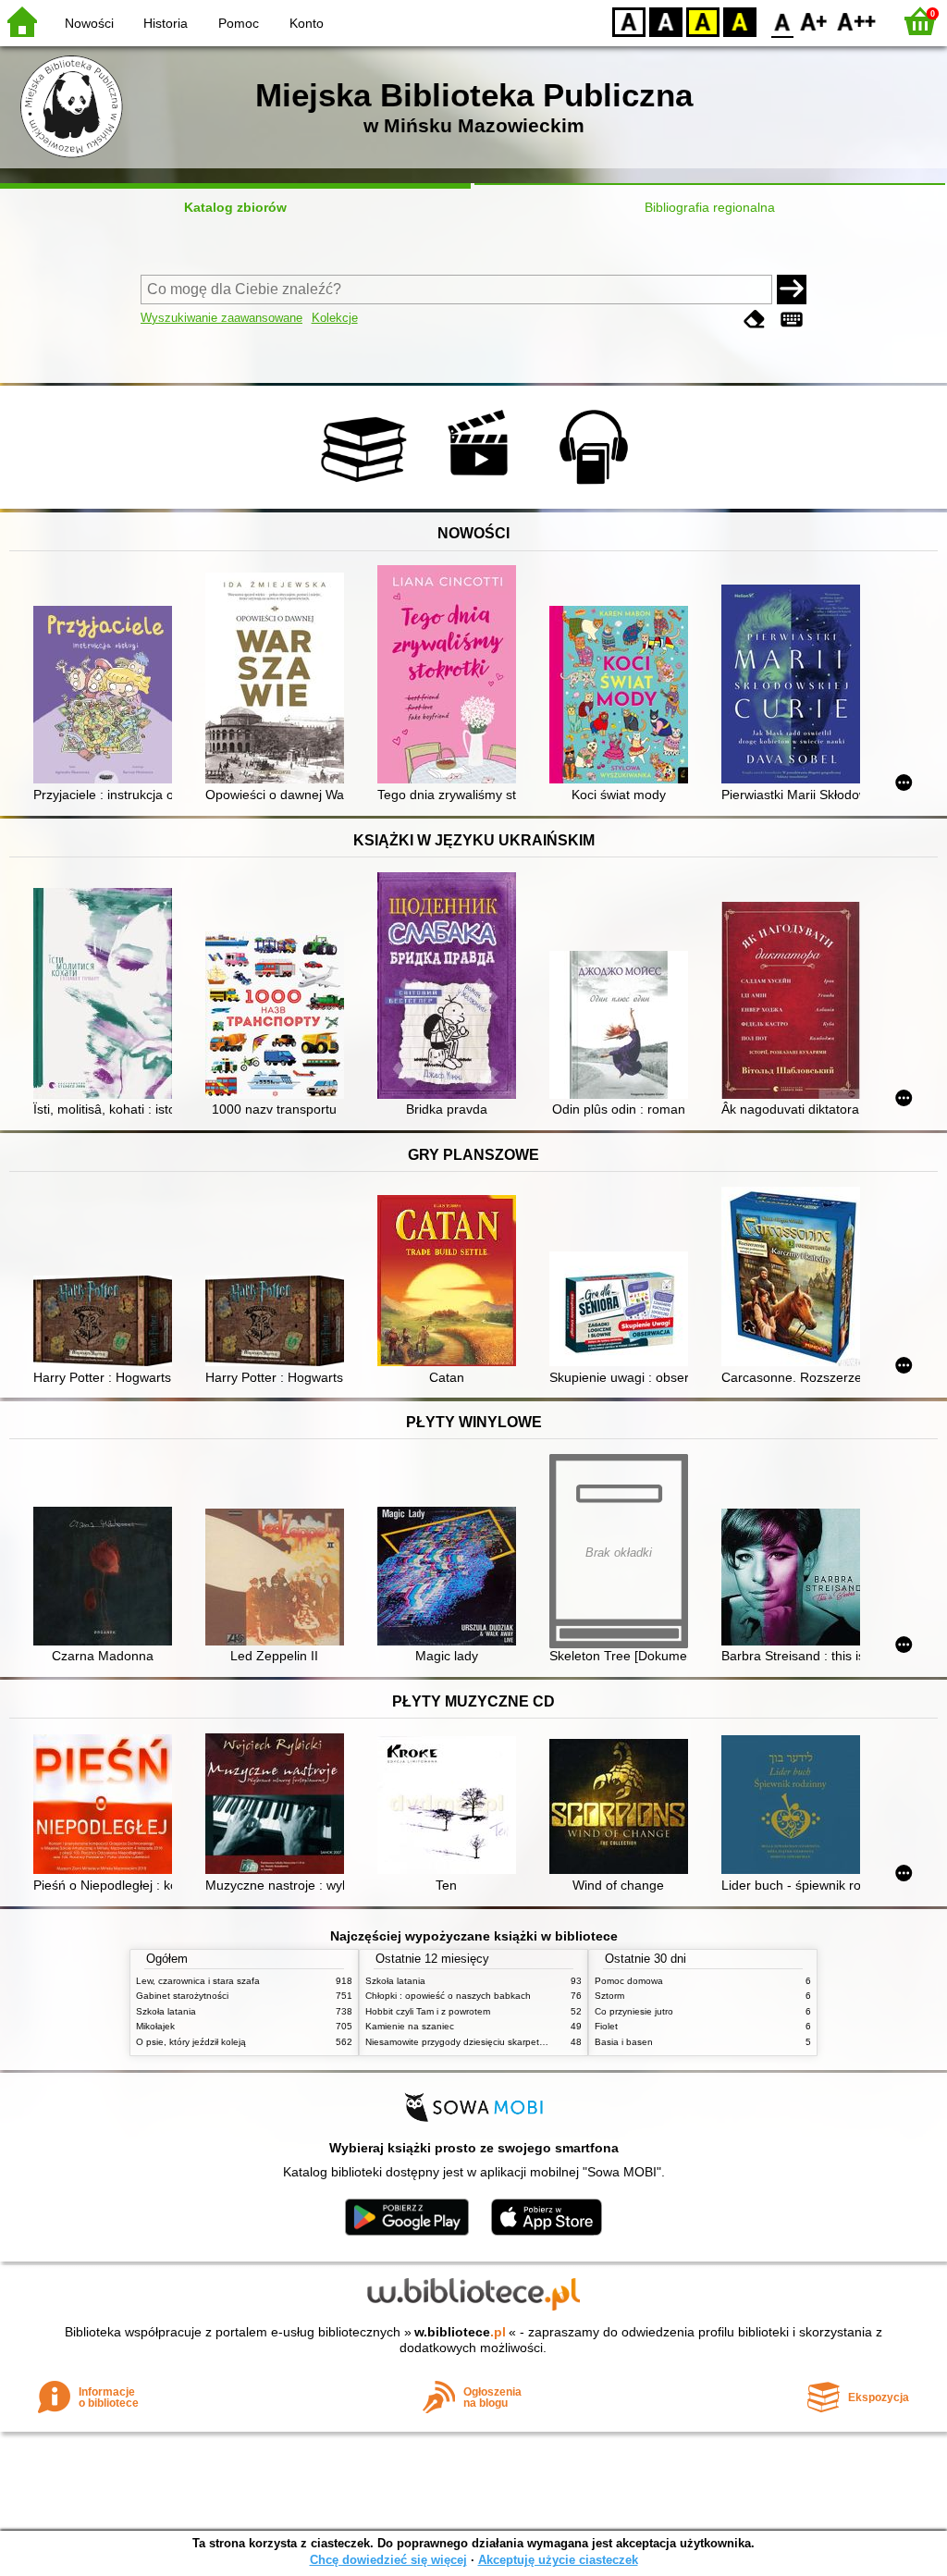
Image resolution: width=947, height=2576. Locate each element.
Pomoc (239, 23)
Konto (307, 23)
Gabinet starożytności (182, 1996)
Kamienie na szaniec (410, 2026)
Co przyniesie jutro (634, 2011)
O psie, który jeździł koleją (191, 2042)
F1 (814, 21)
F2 (857, 21)
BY (740, 21)
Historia (166, 23)
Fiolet (606, 2026)
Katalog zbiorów (235, 207)
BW (666, 21)
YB (703, 21)
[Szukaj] (792, 290)
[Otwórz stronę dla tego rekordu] (107, 696)
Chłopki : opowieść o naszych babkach (448, 1996)
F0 (783, 21)
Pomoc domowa (629, 1981)
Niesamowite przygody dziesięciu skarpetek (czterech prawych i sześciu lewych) (534, 2042)
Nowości (89, 23)
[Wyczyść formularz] (755, 320)
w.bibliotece (460, 2332)
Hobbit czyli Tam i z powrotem (428, 2011)
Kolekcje (335, 318)
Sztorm (609, 1996)
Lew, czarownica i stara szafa (198, 1981)
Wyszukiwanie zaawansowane (221, 318)
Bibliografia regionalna (710, 207)
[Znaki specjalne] (792, 320)
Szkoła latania (166, 2011)
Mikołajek (155, 2026)
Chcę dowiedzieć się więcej (388, 2560)
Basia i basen (624, 2042)
